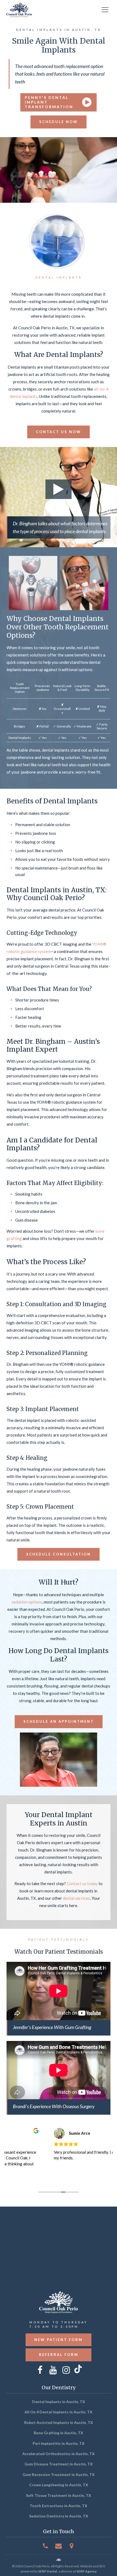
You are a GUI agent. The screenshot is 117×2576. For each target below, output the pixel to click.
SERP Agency (87, 2571)
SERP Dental (47, 2571)
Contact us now (59, 432)
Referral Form (59, 2355)
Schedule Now (59, 122)
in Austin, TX (59, 2402)
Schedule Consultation (59, 1554)
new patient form (59, 2340)
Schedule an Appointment (59, 1721)
